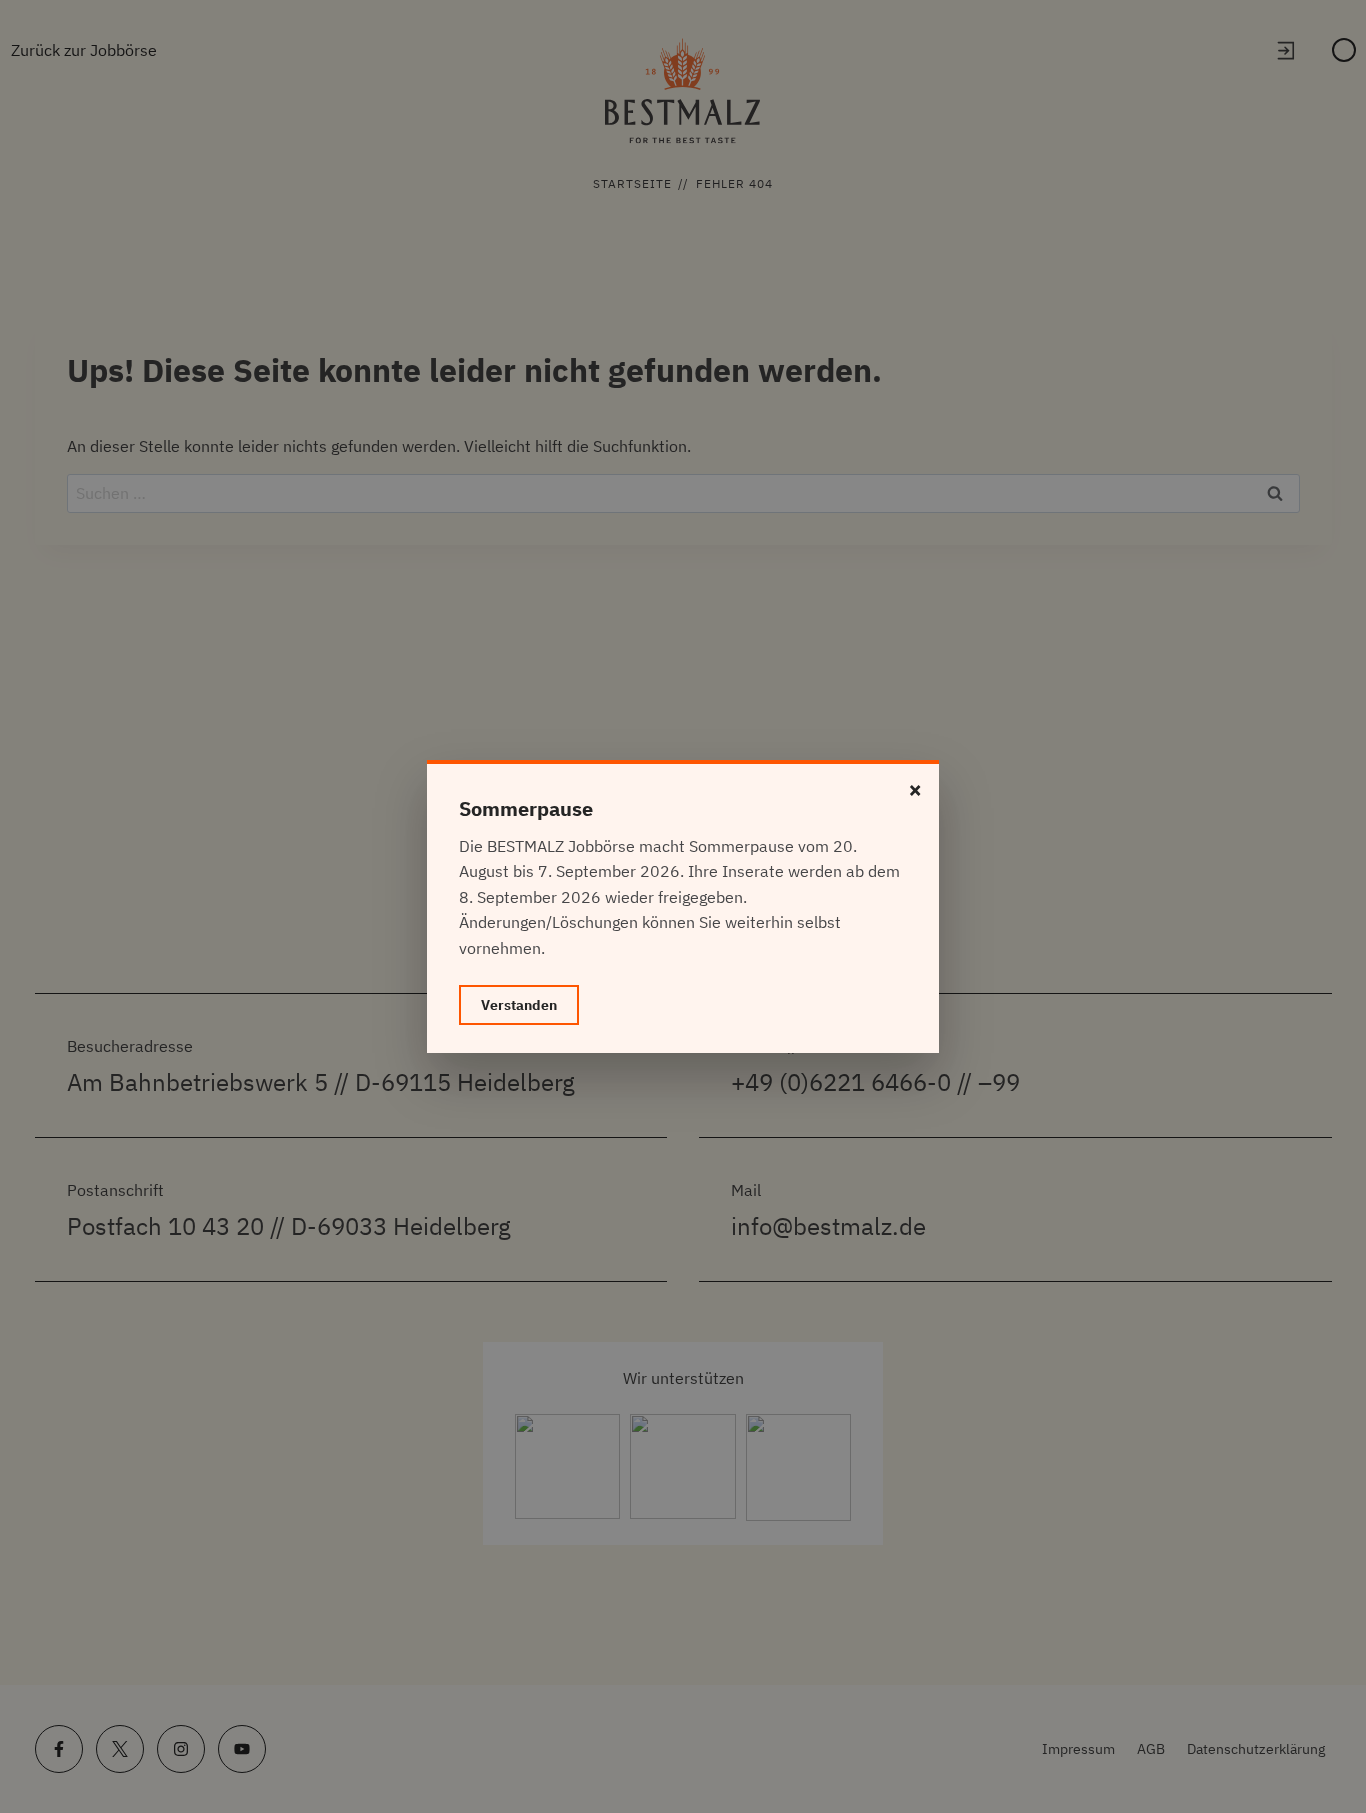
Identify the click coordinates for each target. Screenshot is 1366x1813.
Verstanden (519, 1005)
